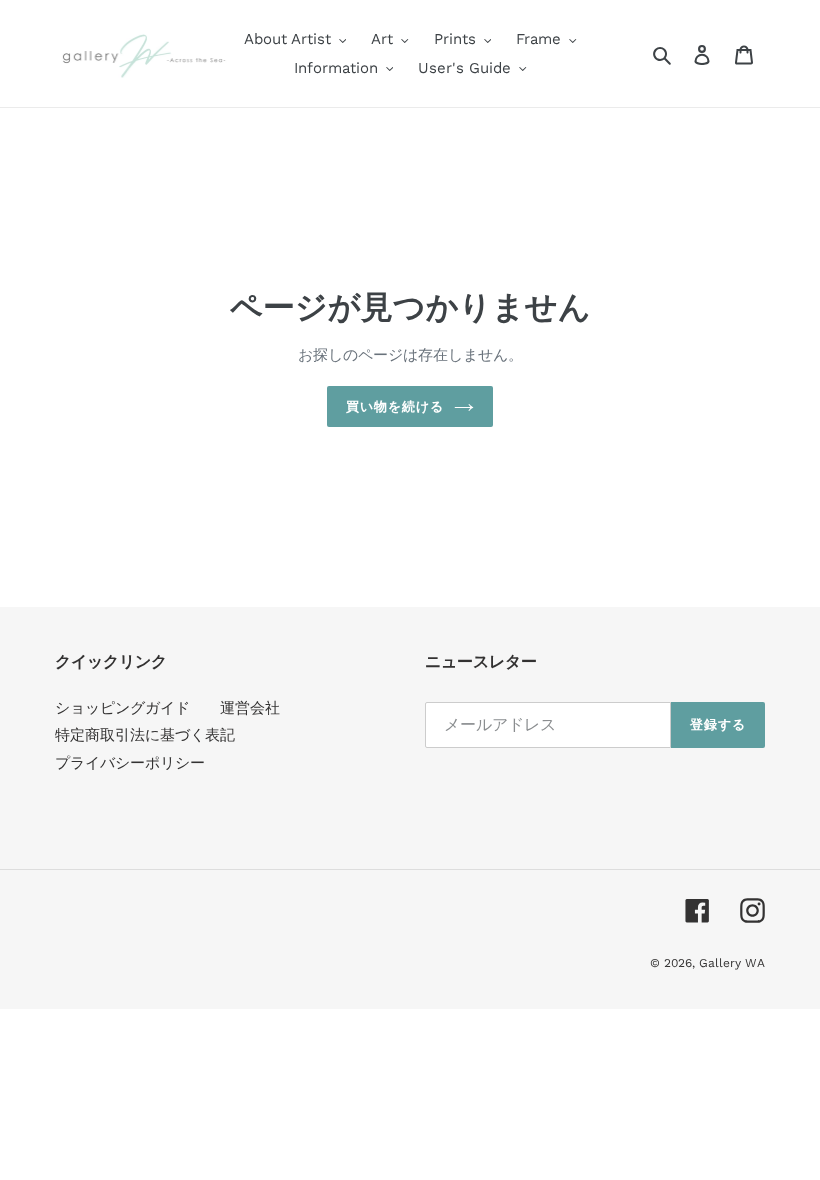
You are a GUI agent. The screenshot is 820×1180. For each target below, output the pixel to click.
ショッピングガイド (122, 708)
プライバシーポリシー (130, 763)
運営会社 (250, 708)
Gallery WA (732, 963)
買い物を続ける (395, 406)
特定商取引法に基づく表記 (145, 735)
